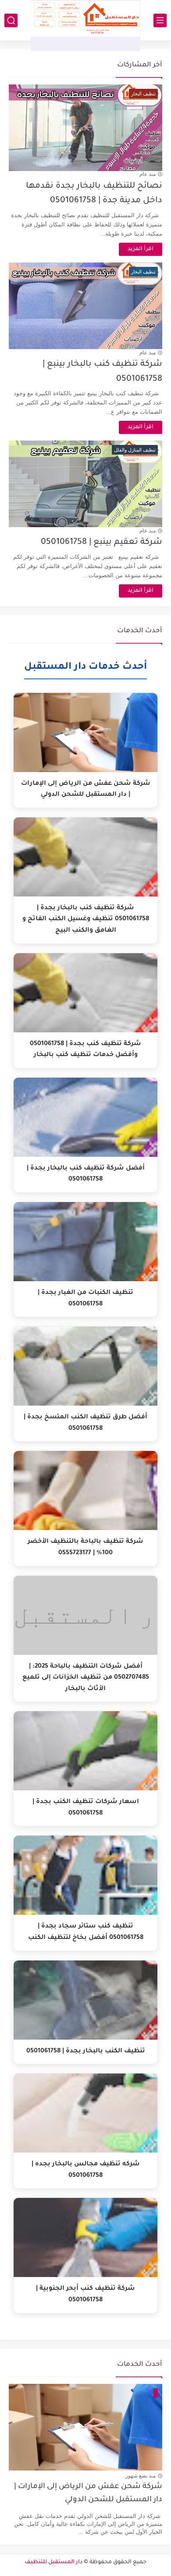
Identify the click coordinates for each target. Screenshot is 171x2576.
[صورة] (85, 2427)
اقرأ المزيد (141, 249)
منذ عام (148, 174)
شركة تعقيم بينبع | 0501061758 (102, 542)
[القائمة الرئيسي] (160, 20)
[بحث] (11, 20)
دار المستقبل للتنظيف (53, 2562)
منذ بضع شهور (141, 2476)
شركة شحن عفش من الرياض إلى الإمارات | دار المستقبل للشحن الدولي (88, 2494)
